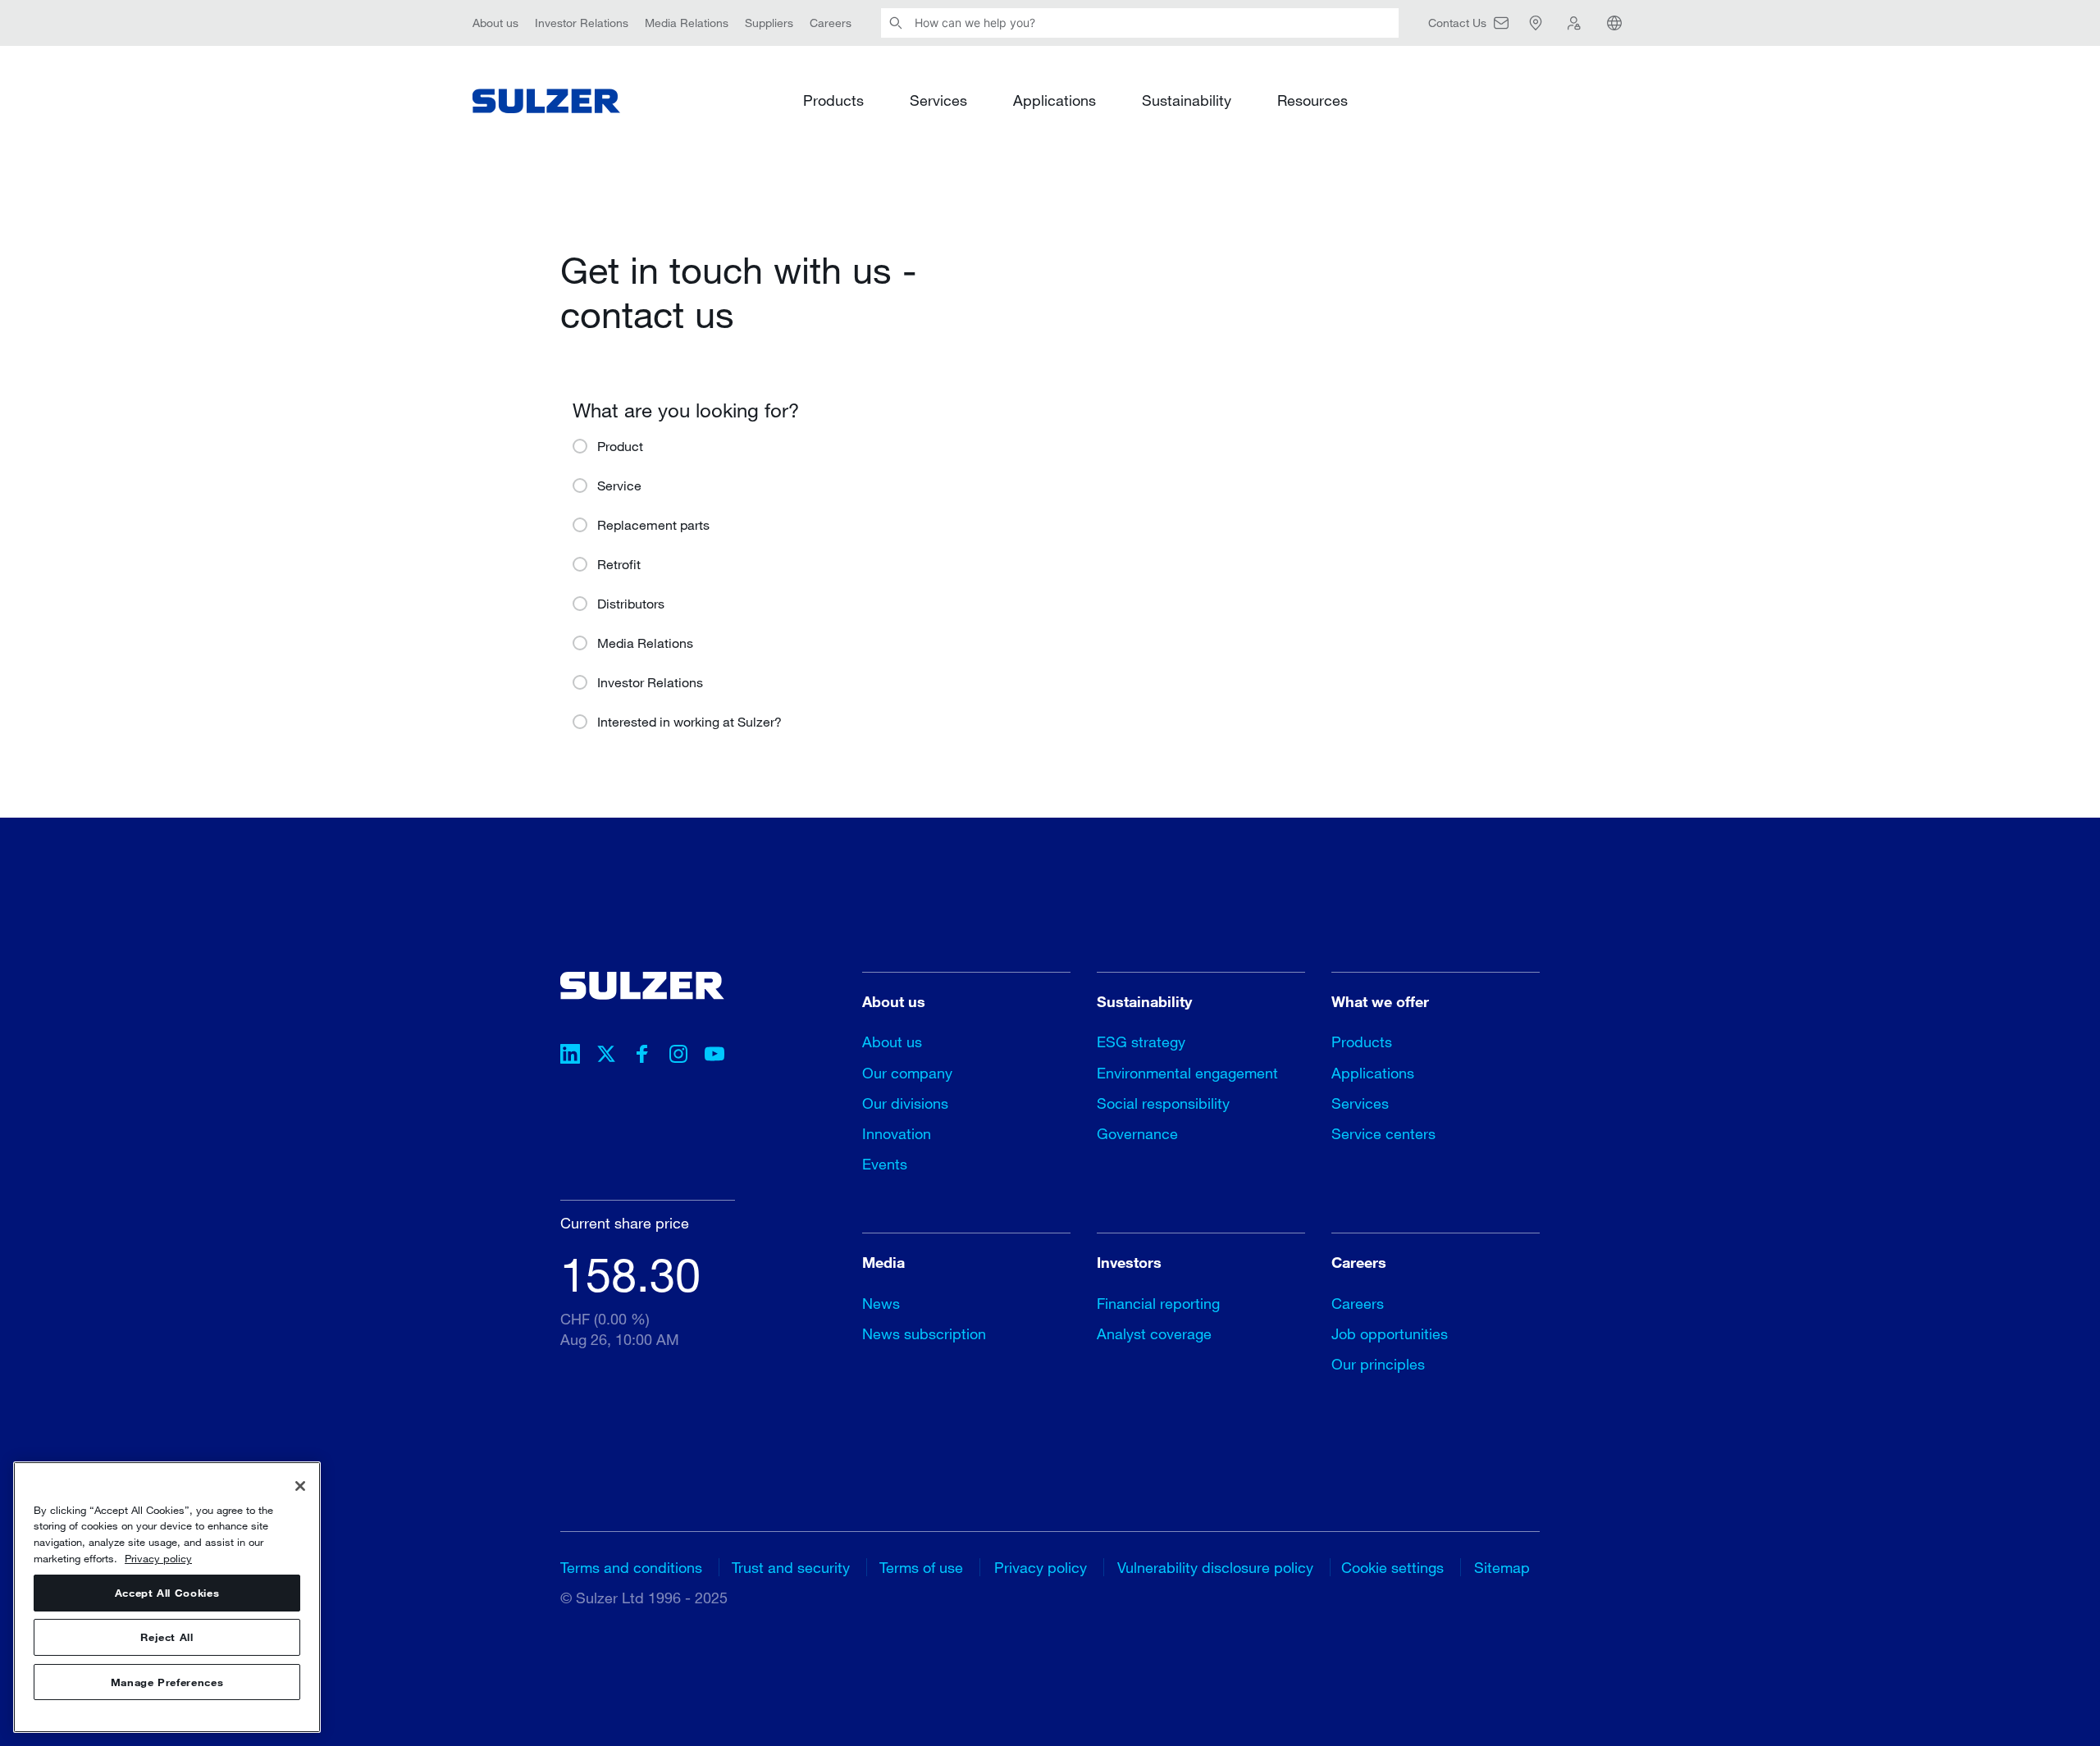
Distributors (631, 603)
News (881, 1303)
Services (938, 100)
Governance (1137, 1133)
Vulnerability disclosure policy (1215, 1567)
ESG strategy (1141, 1042)
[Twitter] (606, 1056)
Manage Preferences (167, 1682)
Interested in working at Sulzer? (689, 721)
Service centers (1383, 1133)
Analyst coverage (1154, 1333)
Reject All (167, 1638)
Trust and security (791, 1567)
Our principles (1378, 1364)
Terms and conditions (631, 1567)
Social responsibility (1163, 1103)
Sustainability (1187, 100)
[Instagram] (678, 1056)
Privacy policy (1041, 1567)
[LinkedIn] (570, 1056)
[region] (167, 1597)
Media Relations (687, 23)
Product (620, 446)
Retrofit (619, 564)
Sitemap (1502, 1567)
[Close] (300, 1486)
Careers (831, 23)
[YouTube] (714, 1056)
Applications (1055, 100)
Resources (1312, 100)
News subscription (924, 1333)
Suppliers (769, 23)
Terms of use (921, 1567)
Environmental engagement (1187, 1073)
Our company (907, 1073)
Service (619, 485)
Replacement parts (653, 524)
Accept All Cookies (167, 1593)
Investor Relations (582, 23)
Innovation (897, 1133)
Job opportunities (1390, 1333)
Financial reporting (1158, 1303)
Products (833, 100)
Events (885, 1164)
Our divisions (905, 1103)
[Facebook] (642, 1056)
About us (495, 23)
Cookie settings (1392, 1567)
